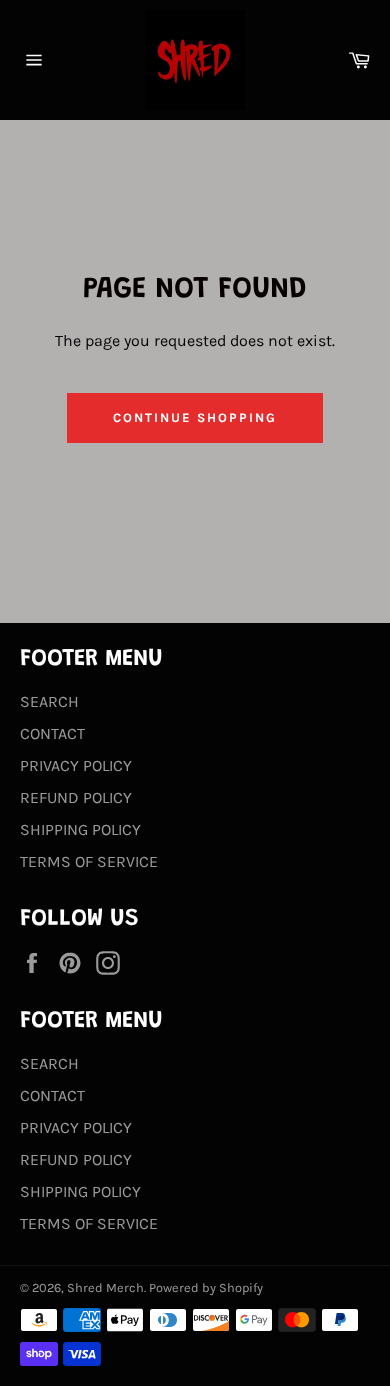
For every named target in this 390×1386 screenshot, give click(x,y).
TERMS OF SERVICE (89, 861)
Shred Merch (105, 1287)
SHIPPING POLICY (80, 829)
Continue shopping (194, 417)
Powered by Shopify (206, 1287)
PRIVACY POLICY (76, 765)
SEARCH (49, 701)
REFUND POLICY (76, 797)
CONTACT (52, 733)
